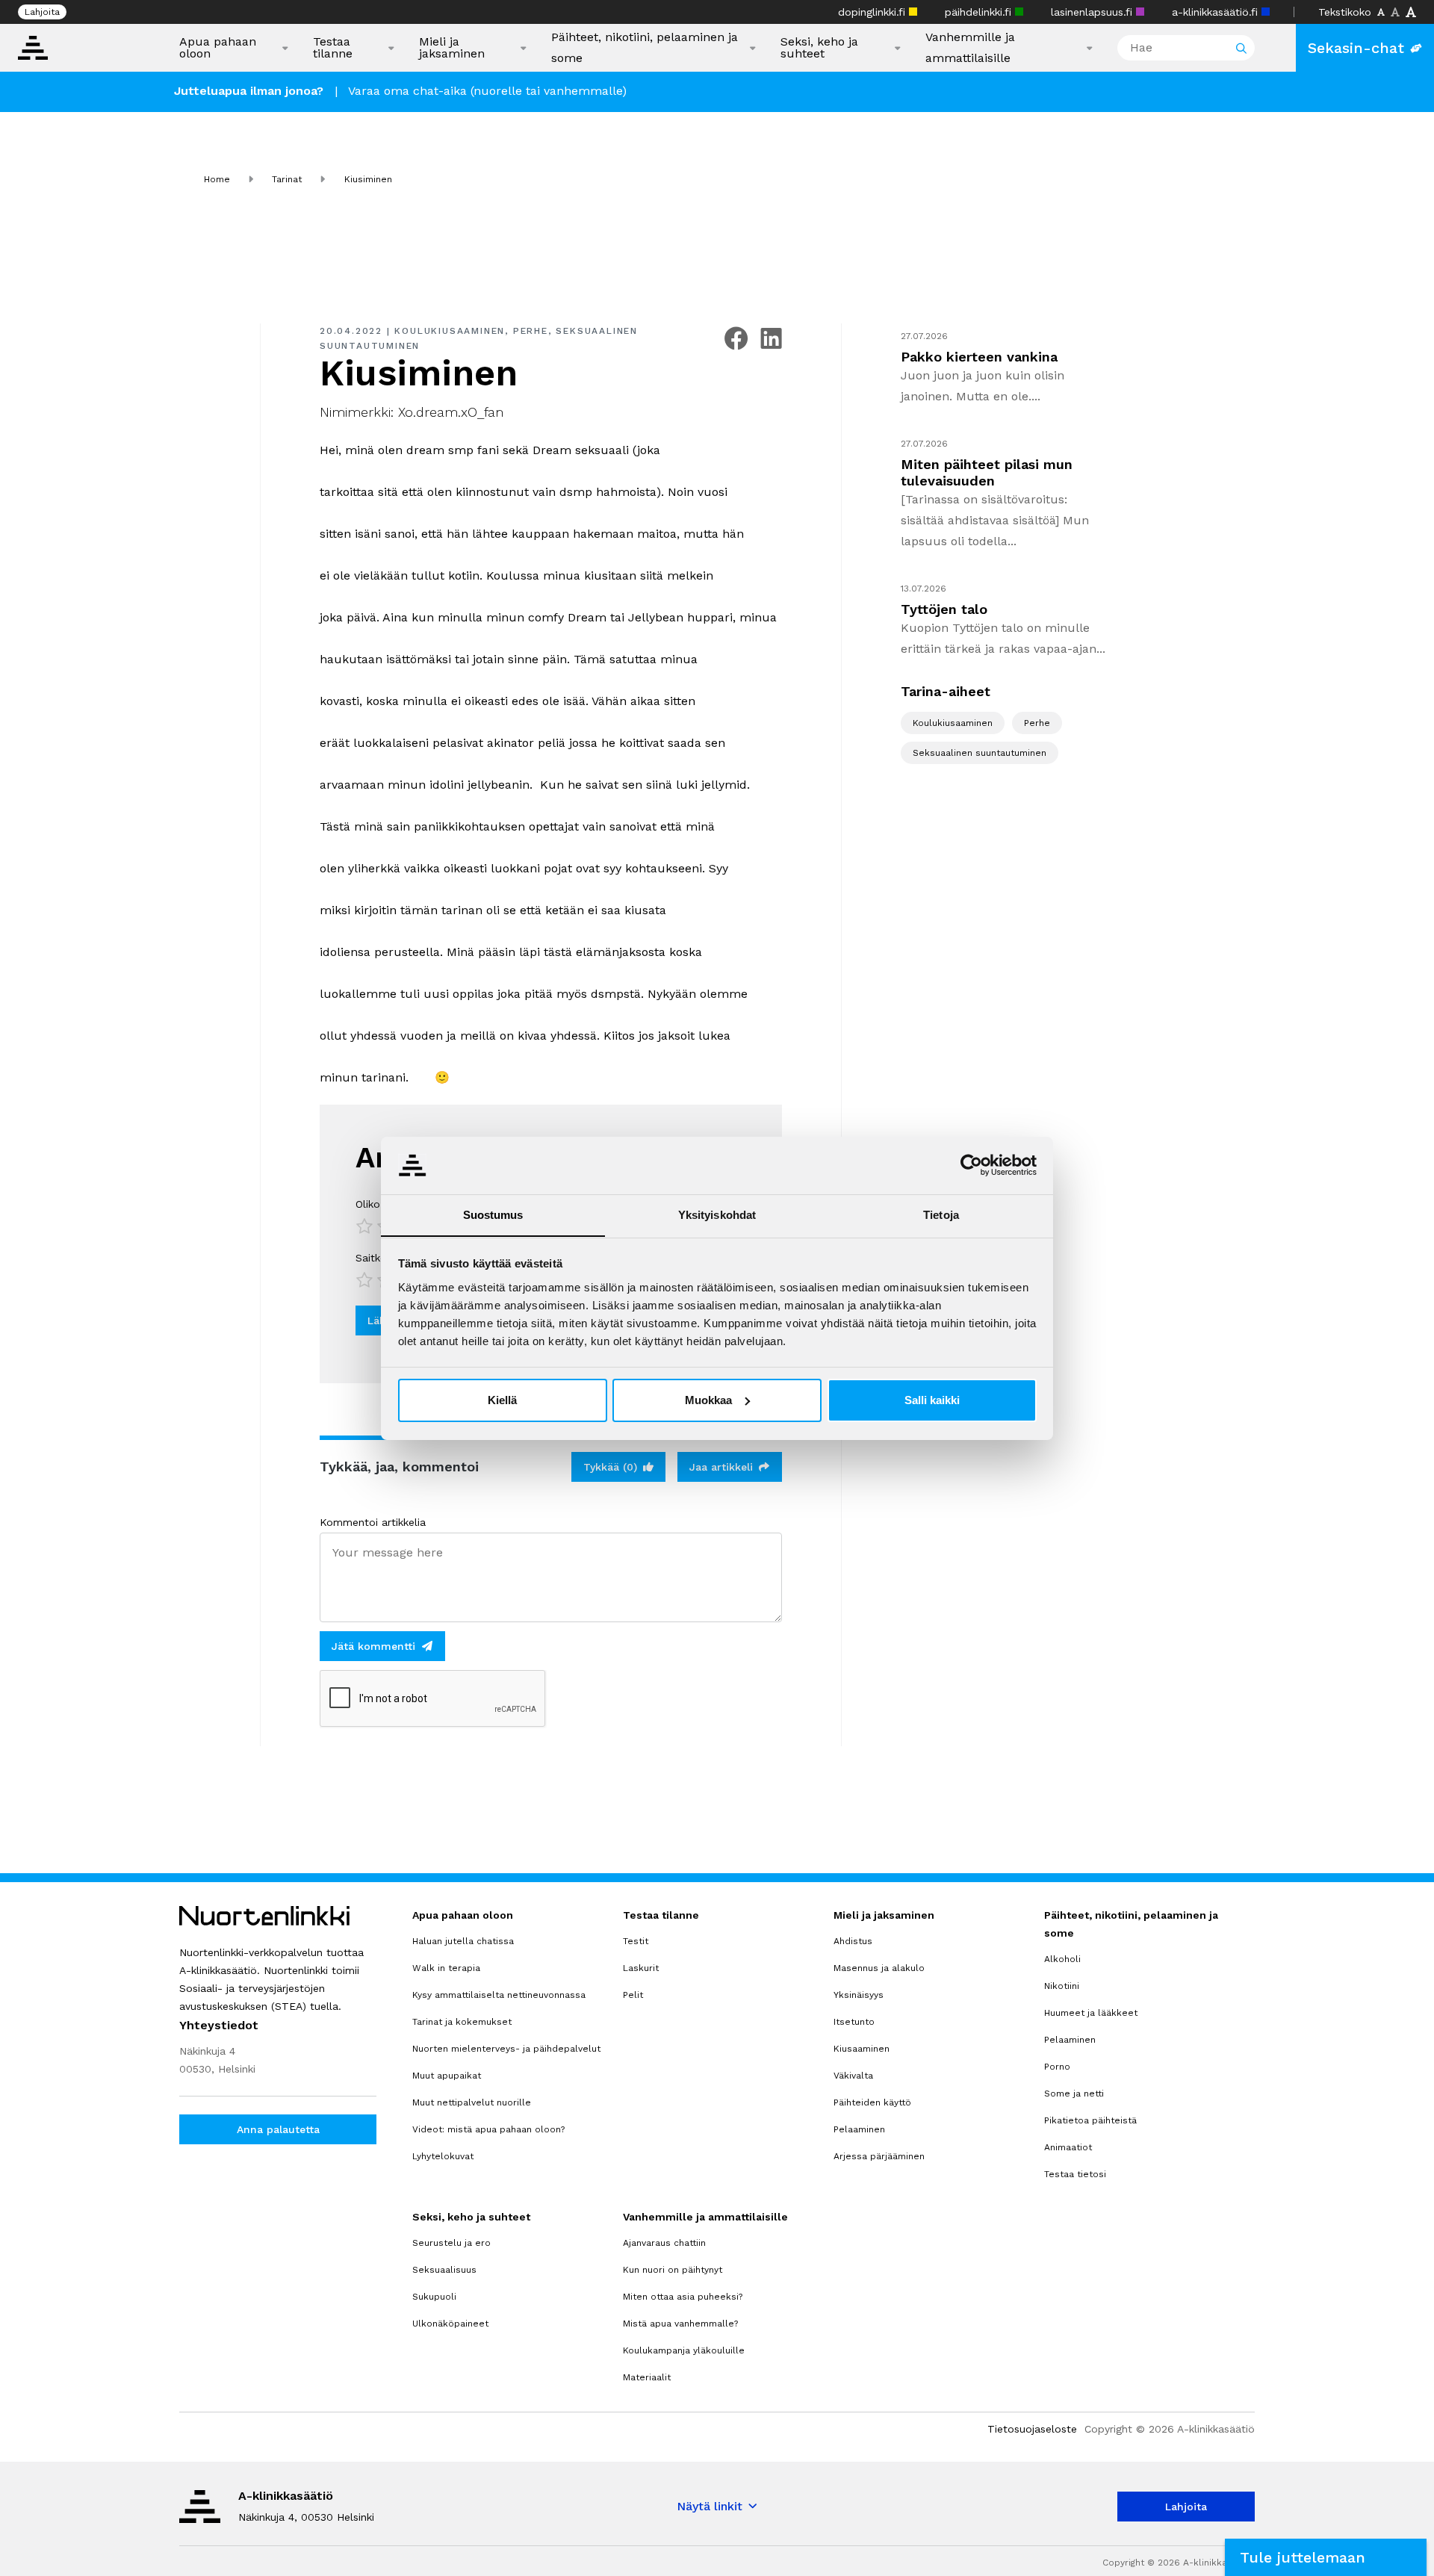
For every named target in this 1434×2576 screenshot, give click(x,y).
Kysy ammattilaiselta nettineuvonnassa (499, 1995)
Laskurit (641, 1968)
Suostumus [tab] (493, 1214)
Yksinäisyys (859, 1995)
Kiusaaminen (862, 2049)
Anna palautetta (278, 2129)
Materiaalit (647, 2377)
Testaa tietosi (1075, 2174)
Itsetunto (854, 2022)
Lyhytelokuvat (443, 2156)
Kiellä (502, 1400)
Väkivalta (853, 2076)
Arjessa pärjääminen (879, 2156)
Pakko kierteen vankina (979, 357)
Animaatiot (1068, 2147)
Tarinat (287, 179)
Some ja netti (1074, 2094)
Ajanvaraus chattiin (664, 2243)
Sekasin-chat (1356, 48)
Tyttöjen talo (944, 609)
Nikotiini (1062, 1986)
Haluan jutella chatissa (463, 1941)
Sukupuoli (434, 2297)
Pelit (633, 1995)
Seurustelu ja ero (451, 2243)
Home (217, 179)
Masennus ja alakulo (879, 1968)
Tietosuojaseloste (1032, 2429)
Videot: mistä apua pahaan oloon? (488, 2129)
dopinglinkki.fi (873, 12)
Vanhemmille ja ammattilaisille (970, 47)
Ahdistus (853, 1941)
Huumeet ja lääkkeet (1091, 2013)
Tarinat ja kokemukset (462, 2022)
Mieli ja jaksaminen (452, 48)
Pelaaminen (859, 2129)
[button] (1326, 2557)
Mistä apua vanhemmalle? (680, 2324)
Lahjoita (42, 12)
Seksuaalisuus (444, 2270)
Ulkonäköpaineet (450, 2324)
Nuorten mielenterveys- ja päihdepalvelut (506, 2049)
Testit (636, 1941)
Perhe (531, 331)
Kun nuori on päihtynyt (673, 2270)
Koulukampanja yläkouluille (684, 2350)
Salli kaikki (932, 1400)
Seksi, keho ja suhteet (819, 48)
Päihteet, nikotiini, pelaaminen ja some (645, 47)
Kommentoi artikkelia (373, 1522)
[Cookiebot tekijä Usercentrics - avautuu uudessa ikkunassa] (971, 1165)
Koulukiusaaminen (450, 331)
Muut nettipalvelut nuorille (472, 2102)
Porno (1057, 2067)
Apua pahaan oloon (218, 48)
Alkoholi (1062, 1959)
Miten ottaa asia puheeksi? (683, 2297)
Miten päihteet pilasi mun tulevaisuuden (987, 472)
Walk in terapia (446, 1968)
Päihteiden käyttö (872, 2102)
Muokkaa (708, 1400)
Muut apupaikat (447, 2076)
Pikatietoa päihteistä (1090, 2120)
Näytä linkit (710, 2506)
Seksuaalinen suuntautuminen (980, 753)
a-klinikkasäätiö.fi (1217, 12)
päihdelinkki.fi (980, 12)
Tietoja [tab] (941, 1214)
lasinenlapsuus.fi (1093, 12)
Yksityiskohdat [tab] (717, 1214)
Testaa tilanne (333, 48)
